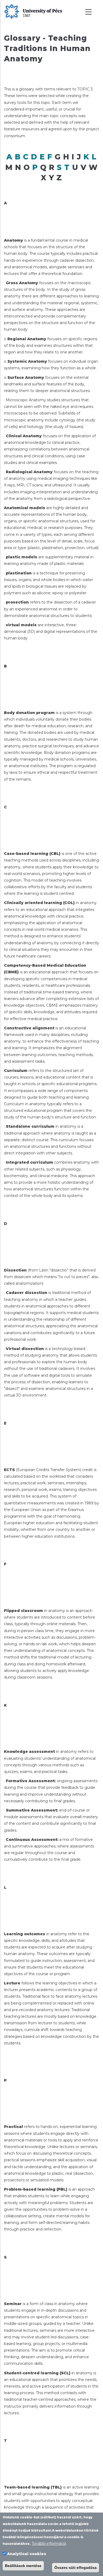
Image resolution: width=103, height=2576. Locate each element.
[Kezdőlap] (33, 11)
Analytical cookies (27, 2554)
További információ (49, 2543)
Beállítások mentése (23, 2566)
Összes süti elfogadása (76, 2568)
